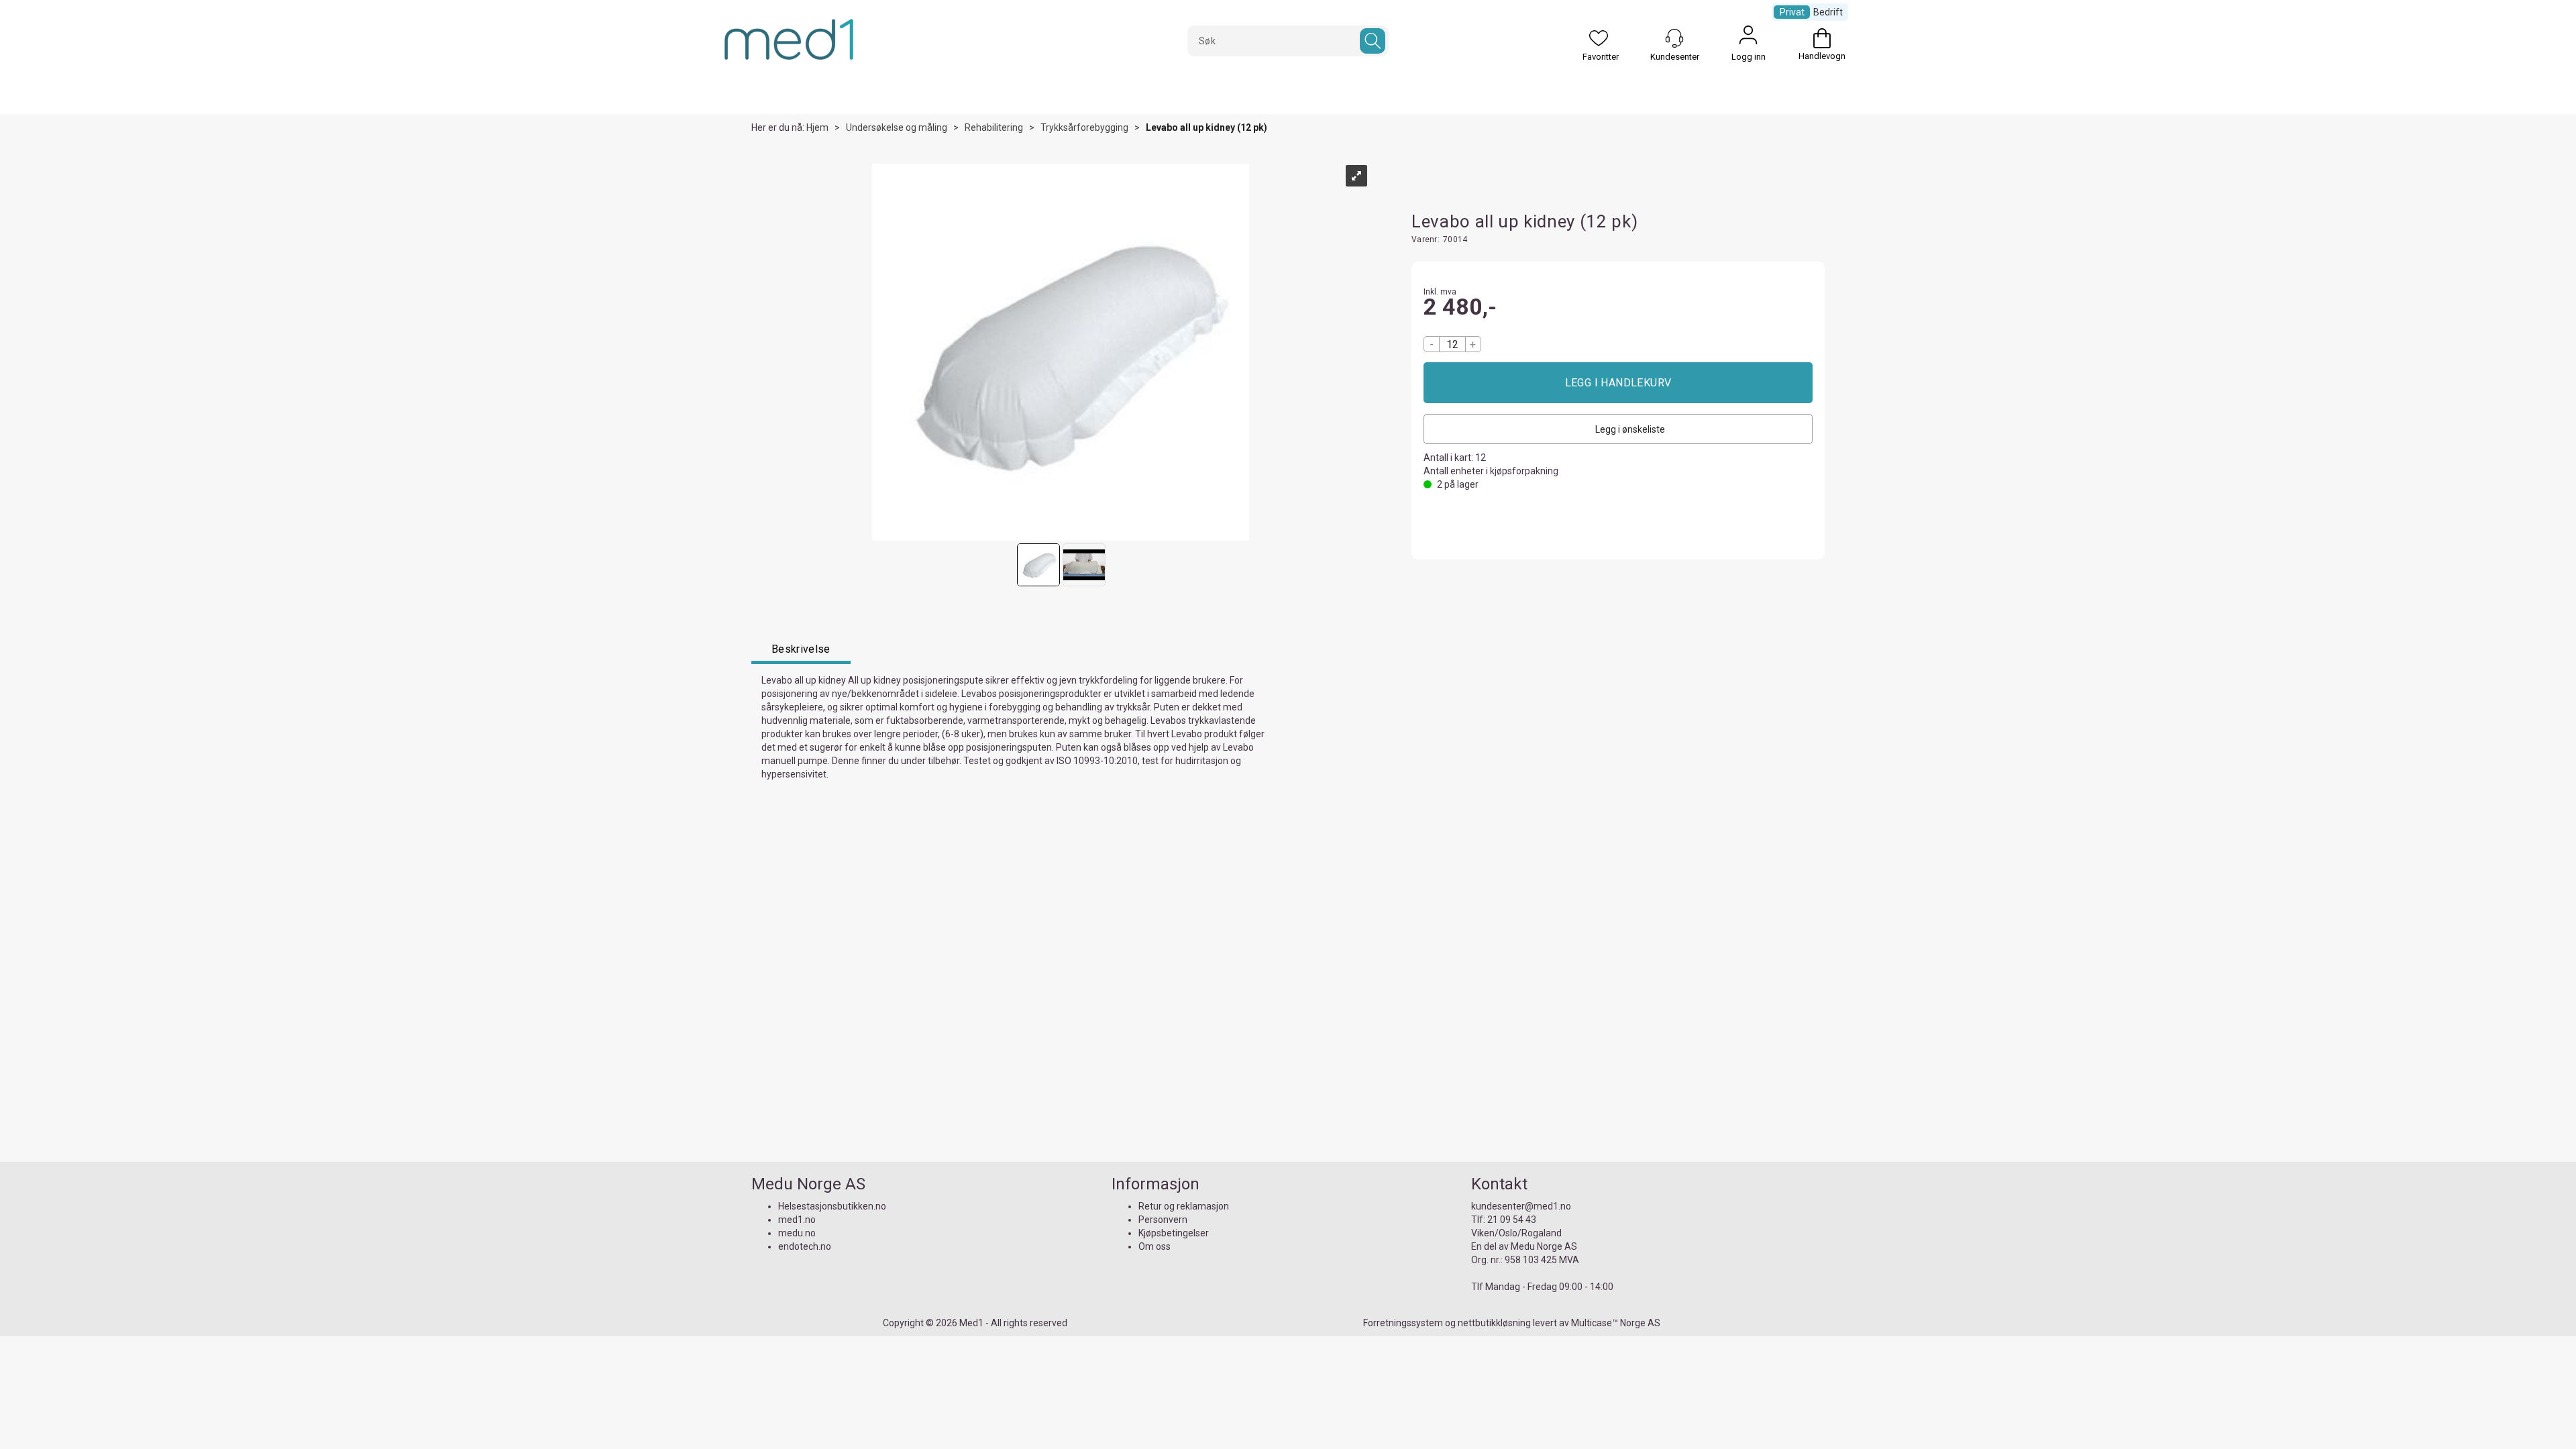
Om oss (1155, 1246)
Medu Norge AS (1544, 1246)
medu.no (797, 1233)
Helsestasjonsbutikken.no (832, 1206)
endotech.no (805, 1246)
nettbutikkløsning (1494, 1323)
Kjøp (1618, 383)
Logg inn (1748, 38)
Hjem (817, 127)
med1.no (797, 1220)
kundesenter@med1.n (1518, 1206)
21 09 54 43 (1512, 1220)
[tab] (801, 651)
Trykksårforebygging (1084, 127)
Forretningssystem (1403, 1323)
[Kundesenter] (1674, 38)
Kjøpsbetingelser (1174, 1233)
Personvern (1163, 1220)
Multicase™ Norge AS (1616, 1323)
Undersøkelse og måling (897, 127)
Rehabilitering (994, 127)
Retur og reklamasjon (1184, 1206)
